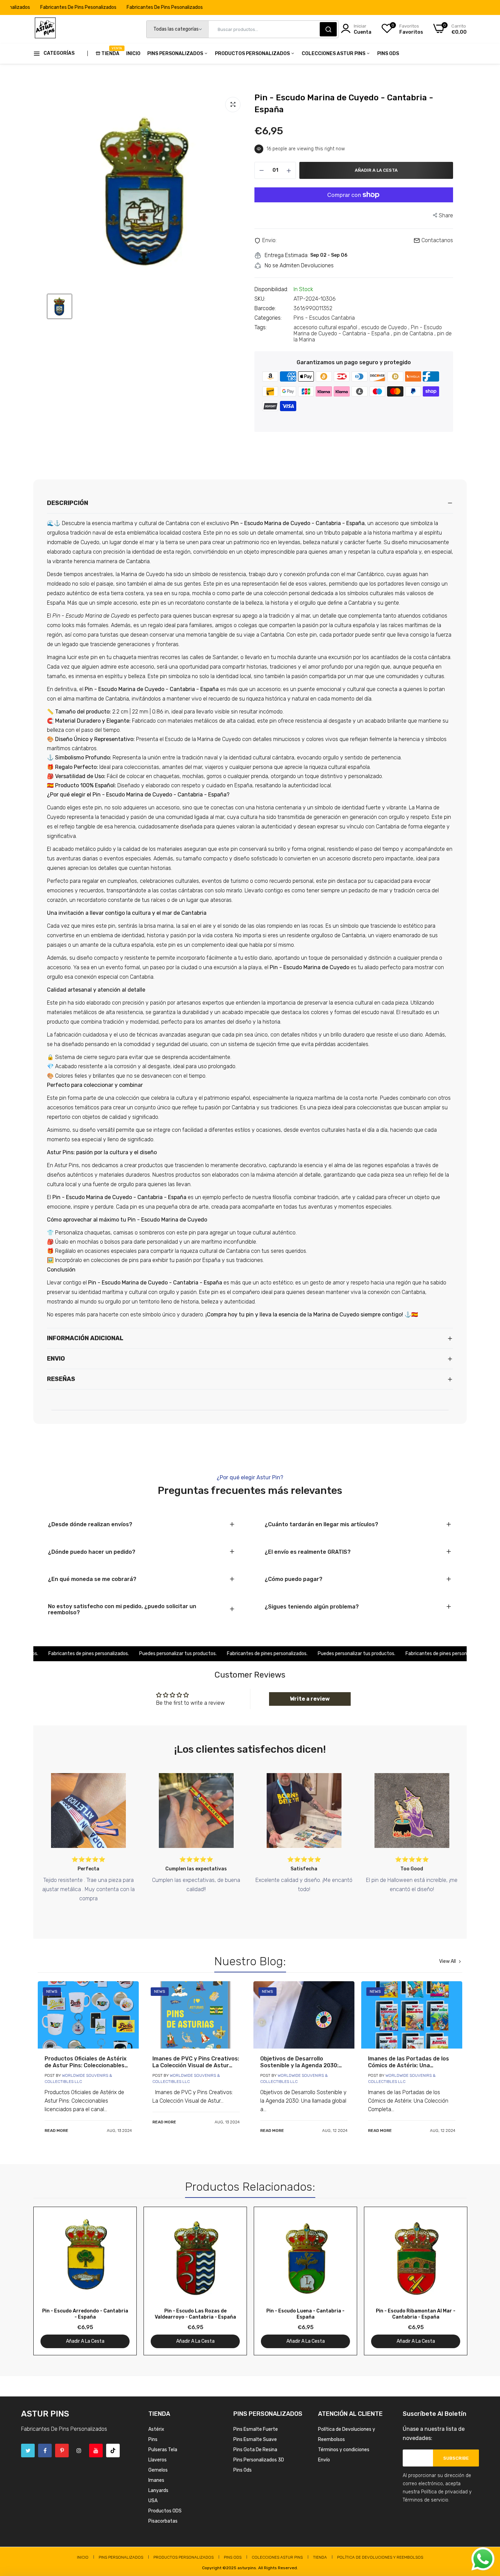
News (52, 1991)
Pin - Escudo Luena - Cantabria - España (305, 2314)
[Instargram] (79, 2451)
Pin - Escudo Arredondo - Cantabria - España (85, 2314)
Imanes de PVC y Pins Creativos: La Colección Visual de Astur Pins (196, 2062)
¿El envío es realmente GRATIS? (308, 1552)
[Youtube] (96, 2451)
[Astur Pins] (45, 29)
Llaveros (157, 2460)
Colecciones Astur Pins (334, 54)
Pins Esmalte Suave (255, 2439)
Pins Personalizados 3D (259, 2460)
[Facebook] (45, 2451)
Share (446, 215)
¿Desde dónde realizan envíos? (90, 1525)
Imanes (156, 2480)
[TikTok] (113, 2451)
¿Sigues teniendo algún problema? (312, 1607)
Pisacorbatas (163, 2521)
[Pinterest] (62, 2451)
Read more (56, 2131)
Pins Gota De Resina (255, 2450)
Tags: (261, 327)
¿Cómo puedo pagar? (294, 1579)
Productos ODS (165, 2511)
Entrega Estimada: (287, 255)
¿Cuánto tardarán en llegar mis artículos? (321, 1525)
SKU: (260, 299)
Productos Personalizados (253, 54)
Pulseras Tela (163, 2450)
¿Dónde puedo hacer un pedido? (92, 1552)
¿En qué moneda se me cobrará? (92, 1579)
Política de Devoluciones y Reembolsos (380, 2557)
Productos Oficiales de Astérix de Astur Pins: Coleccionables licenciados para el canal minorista (86, 2062)
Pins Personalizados (176, 54)
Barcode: (265, 308)
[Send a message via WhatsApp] (483, 2559)
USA (153, 2501)
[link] (88, 2015)
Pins (153, 2439)
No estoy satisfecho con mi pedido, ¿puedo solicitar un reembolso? (122, 1610)
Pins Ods (388, 54)
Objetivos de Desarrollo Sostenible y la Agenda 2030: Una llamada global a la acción (301, 2062)
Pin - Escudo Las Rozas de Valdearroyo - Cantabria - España (195, 2314)
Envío (324, 2460)
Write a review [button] (310, 1699)
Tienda (110, 51)
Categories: (268, 318)
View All (447, 1962)
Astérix (156, 2429)
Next (450, 2281)
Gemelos (158, 2470)
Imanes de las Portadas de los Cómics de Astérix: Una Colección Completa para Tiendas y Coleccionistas (409, 2062)
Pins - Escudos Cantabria (324, 318)
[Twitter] (28, 2451)
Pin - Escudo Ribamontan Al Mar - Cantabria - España (416, 2314)
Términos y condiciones (344, 2450)
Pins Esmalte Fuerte (256, 2429)
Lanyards (158, 2490)
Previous (50, 2281)
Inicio (133, 54)
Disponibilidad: (271, 289)
